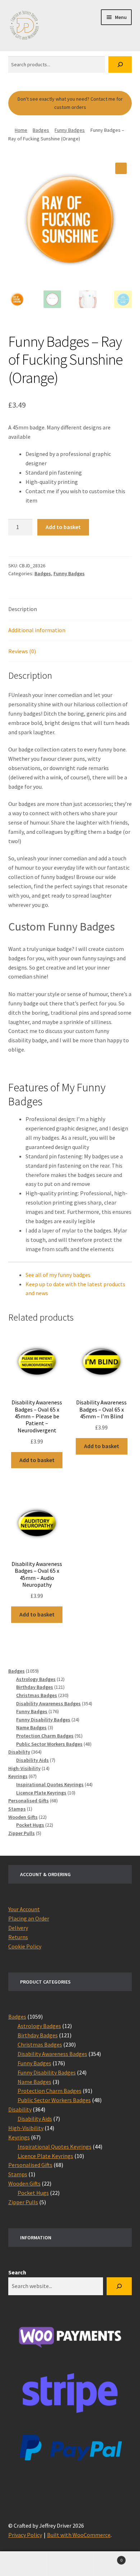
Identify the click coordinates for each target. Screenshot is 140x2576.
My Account (23, 2564)
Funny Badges (70, 130)
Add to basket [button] (37, 1460)
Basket (108, 2558)
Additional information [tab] (37, 630)
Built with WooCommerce (79, 2535)
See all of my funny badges (58, 1275)
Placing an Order (29, 1918)
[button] (121, 168)
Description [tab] (23, 609)
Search (17, 2272)
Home (21, 130)
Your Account (24, 1909)
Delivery (18, 1928)
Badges (41, 130)
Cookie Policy (25, 1946)
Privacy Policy (25, 2535)
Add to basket (63, 527)
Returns (18, 1937)
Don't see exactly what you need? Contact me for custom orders (70, 103)
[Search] (120, 65)
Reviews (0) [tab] (22, 651)
